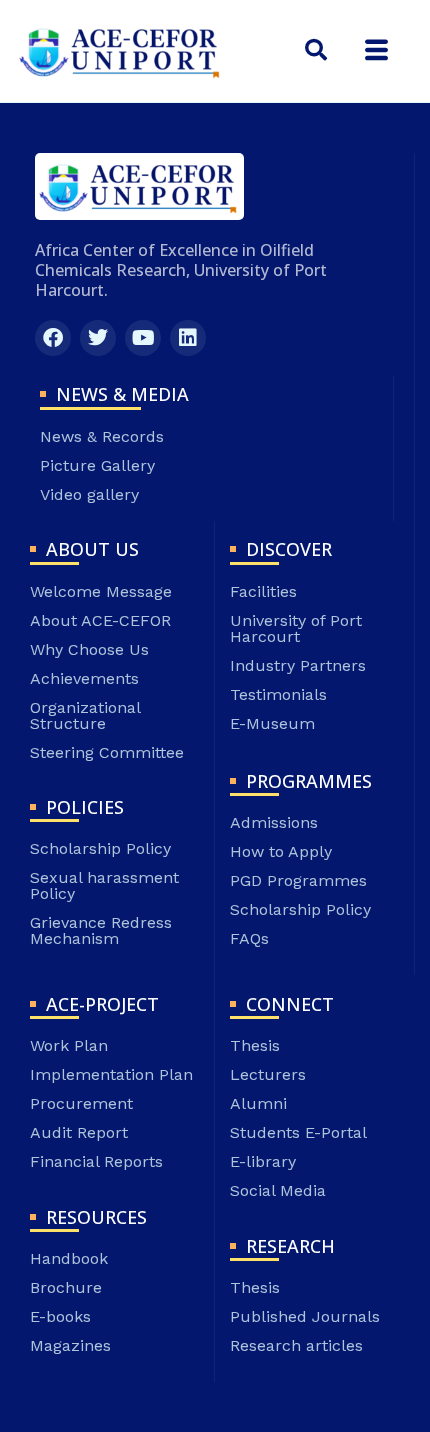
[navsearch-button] (316, 51)
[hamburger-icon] (376, 50)
